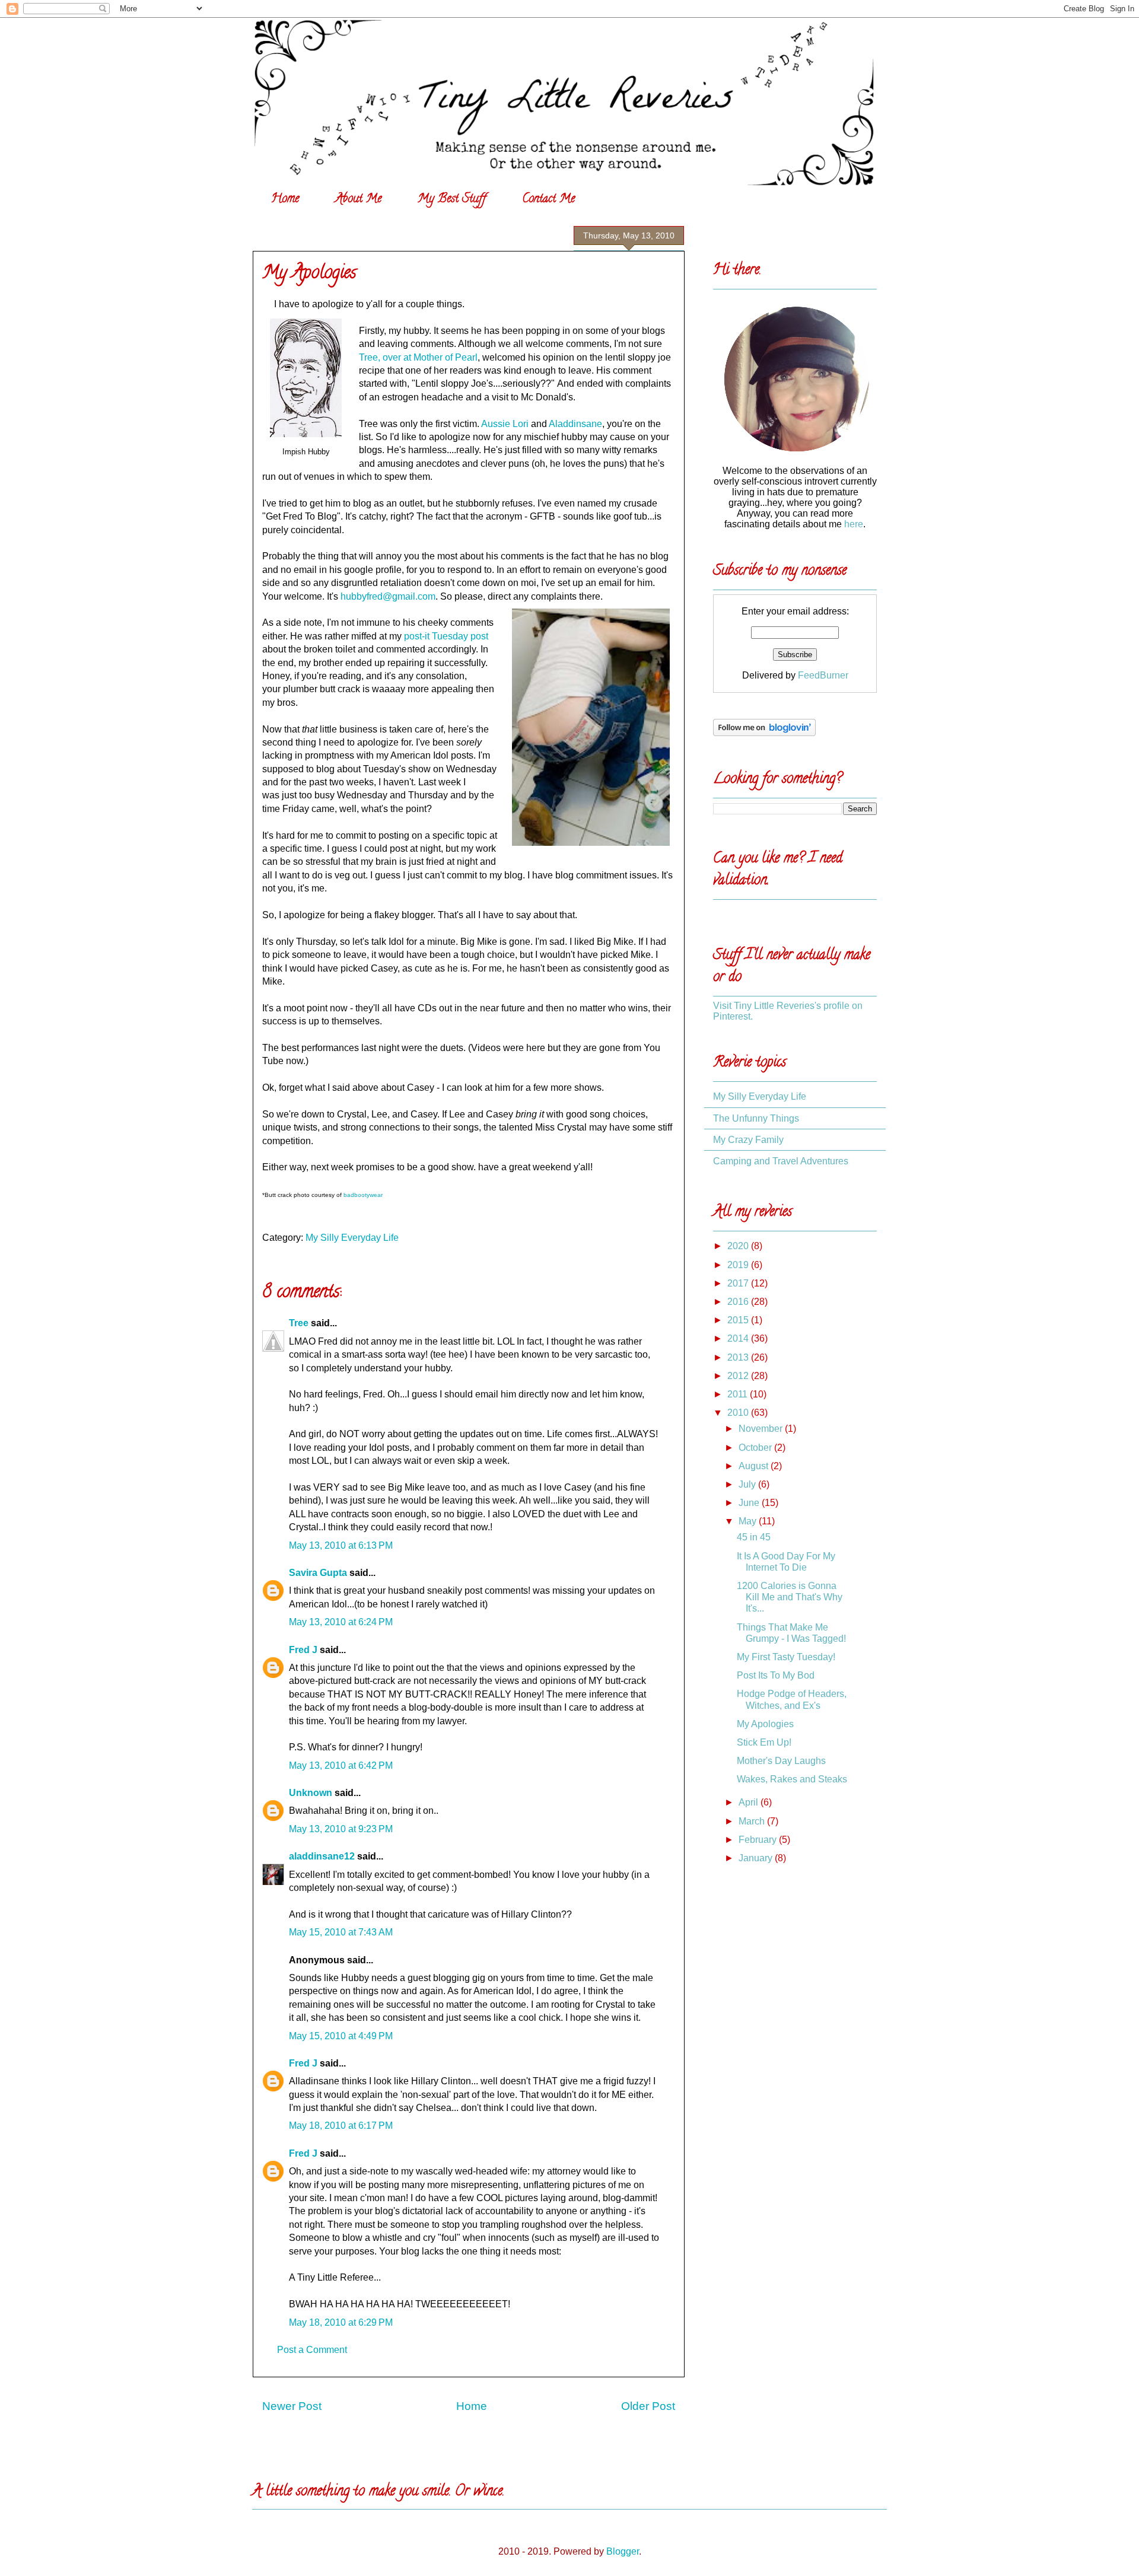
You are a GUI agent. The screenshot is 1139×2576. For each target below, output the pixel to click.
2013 (739, 1357)
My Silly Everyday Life (352, 1238)
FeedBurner (823, 675)
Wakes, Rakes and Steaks (792, 1779)
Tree (299, 1323)
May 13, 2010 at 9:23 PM (341, 1829)
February (759, 1840)
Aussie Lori (505, 424)
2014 (739, 1338)
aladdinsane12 (322, 1856)
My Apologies (309, 274)
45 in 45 (754, 1537)
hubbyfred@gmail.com (388, 596)
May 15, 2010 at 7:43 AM (341, 1932)
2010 (739, 1413)
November (762, 1429)
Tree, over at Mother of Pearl (418, 357)
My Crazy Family (748, 1140)
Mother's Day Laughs (781, 1761)
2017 (739, 1283)
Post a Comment (312, 2350)
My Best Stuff (452, 200)
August (755, 1466)
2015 (739, 1320)
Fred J (303, 1650)
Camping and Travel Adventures (781, 1161)
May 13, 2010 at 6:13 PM (341, 1545)
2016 (739, 1302)
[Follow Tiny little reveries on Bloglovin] (764, 733)
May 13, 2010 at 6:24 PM (341, 1622)
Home (285, 200)
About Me (358, 200)
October (756, 1448)
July (748, 1484)
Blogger (623, 2551)
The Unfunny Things (756, 1118)
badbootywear (363, 1195)
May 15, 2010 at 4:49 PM (341, 2036)
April (750, 1802)
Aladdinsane (575, 424)
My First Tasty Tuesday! (786, 1657)
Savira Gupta (318, 1573)
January (757, 1858)
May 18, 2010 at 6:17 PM (341, 2126)
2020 (739, 1246)
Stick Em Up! (764, 1742)
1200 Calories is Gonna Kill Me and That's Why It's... (790, 1597)
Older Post (648, 2406)
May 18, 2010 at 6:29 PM (341, 2322)
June (750, 1503)
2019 (739, 1265)
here (854, 524)
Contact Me (548, 200)
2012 (739, 1376)
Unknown (311, 1793)
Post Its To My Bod (776, 1675)
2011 (739, 1394)
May (749, 1521)
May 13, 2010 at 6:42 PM (341, 1765)
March (753, 1821)
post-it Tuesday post (446, 636)
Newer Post (292, 2406)
